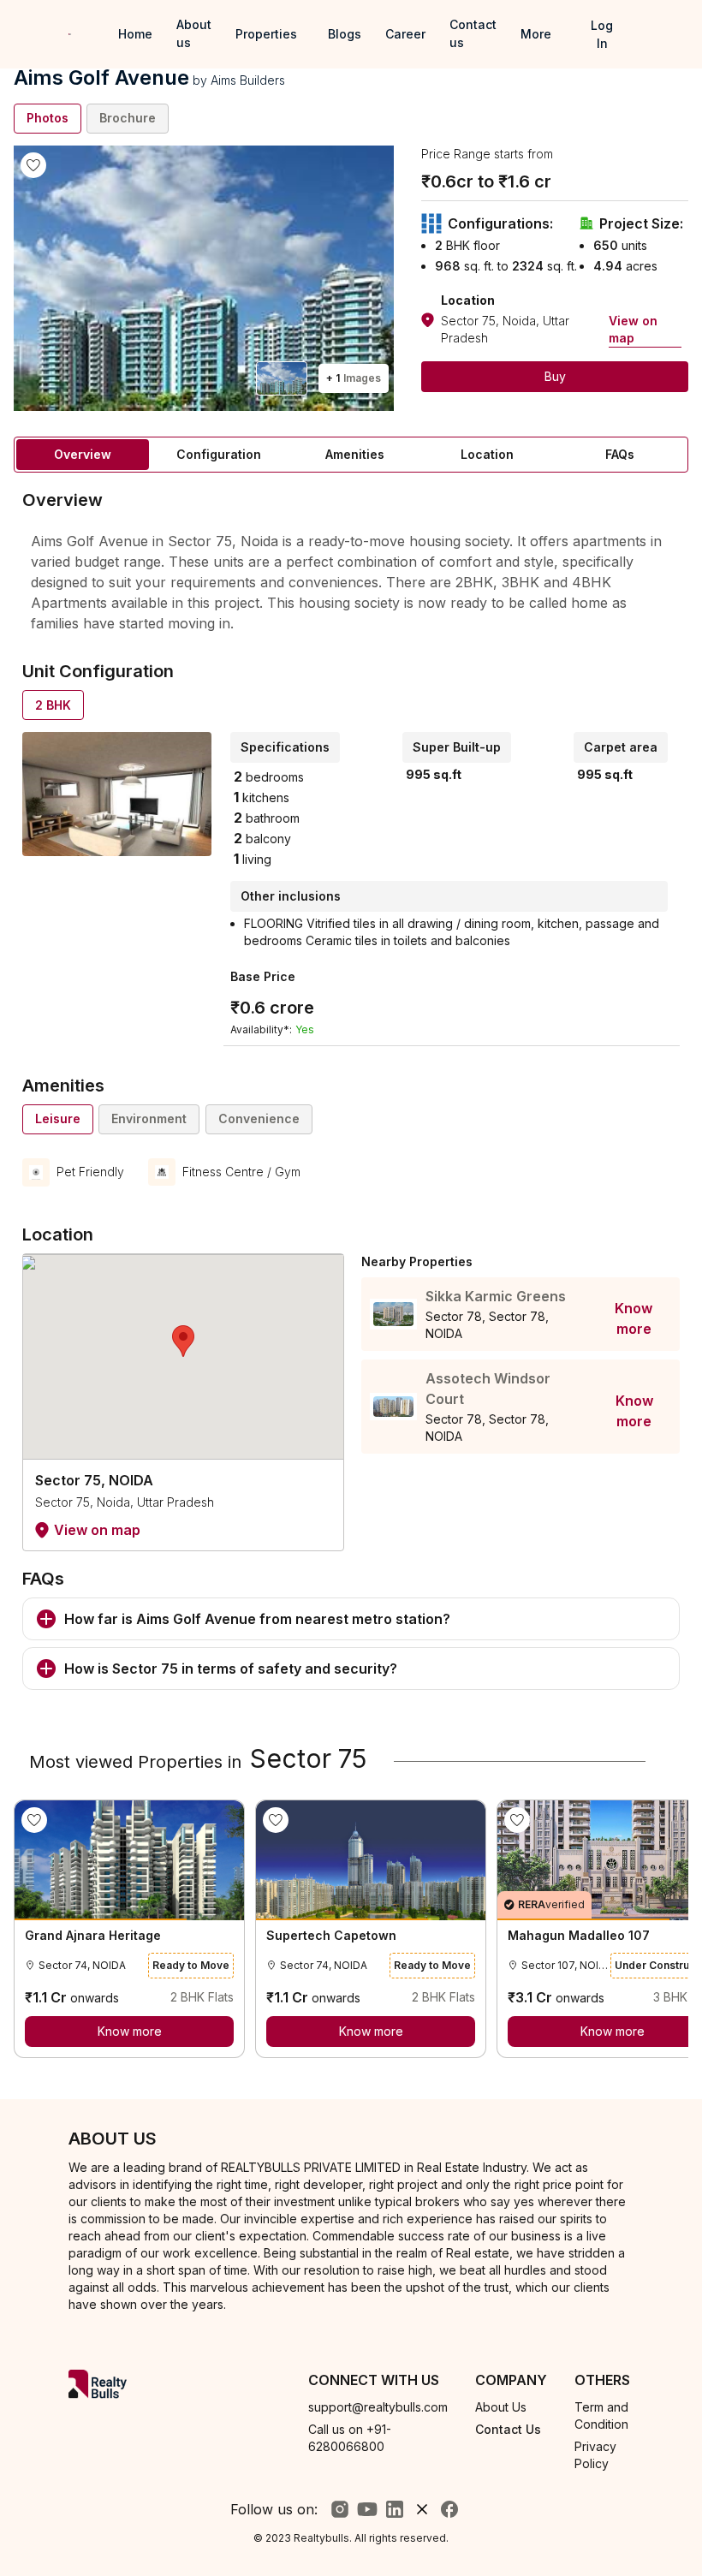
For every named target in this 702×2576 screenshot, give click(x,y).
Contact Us (508, 2429)
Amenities (355, 454)
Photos (48, 118)
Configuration (219, 454)
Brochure (128, 118)
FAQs (620, 454)
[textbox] (351, 581)
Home (135, 34)
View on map (633, 329)
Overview (83, 454)
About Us (501, 2407)
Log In (602, 34)
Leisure (58, 1118)
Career (405, 34)
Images (354, 378)
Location (487, 454)
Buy (555, 376)
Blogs (345, 34)
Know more (634, 1318)
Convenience (259, 1118)
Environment (149, 1118)
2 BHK (53, 705)
